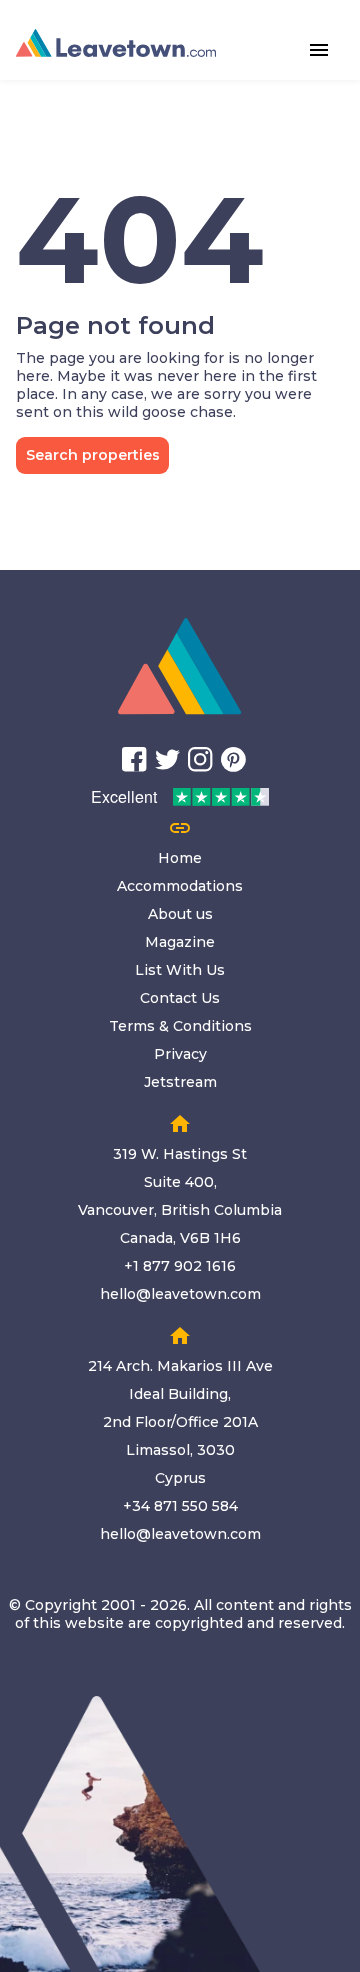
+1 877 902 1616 (180, 1266)
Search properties (93, 455)
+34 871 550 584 (180, 1506)
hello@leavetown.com (180, 1294)
